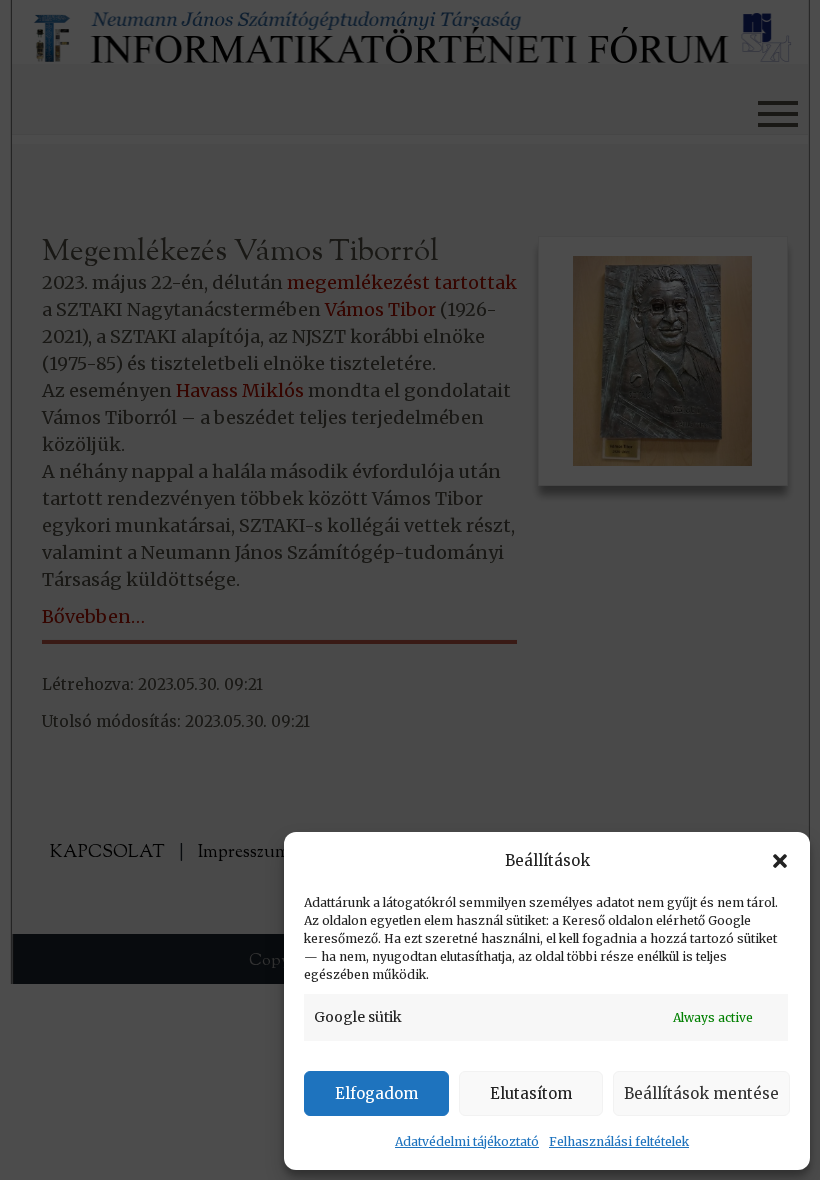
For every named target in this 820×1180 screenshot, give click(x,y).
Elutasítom (531, 1093)
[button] (780, 861)
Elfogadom (376, 1093)
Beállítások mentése (701, 1093)
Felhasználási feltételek (619, 1141)
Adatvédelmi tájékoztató (467, 1141)
